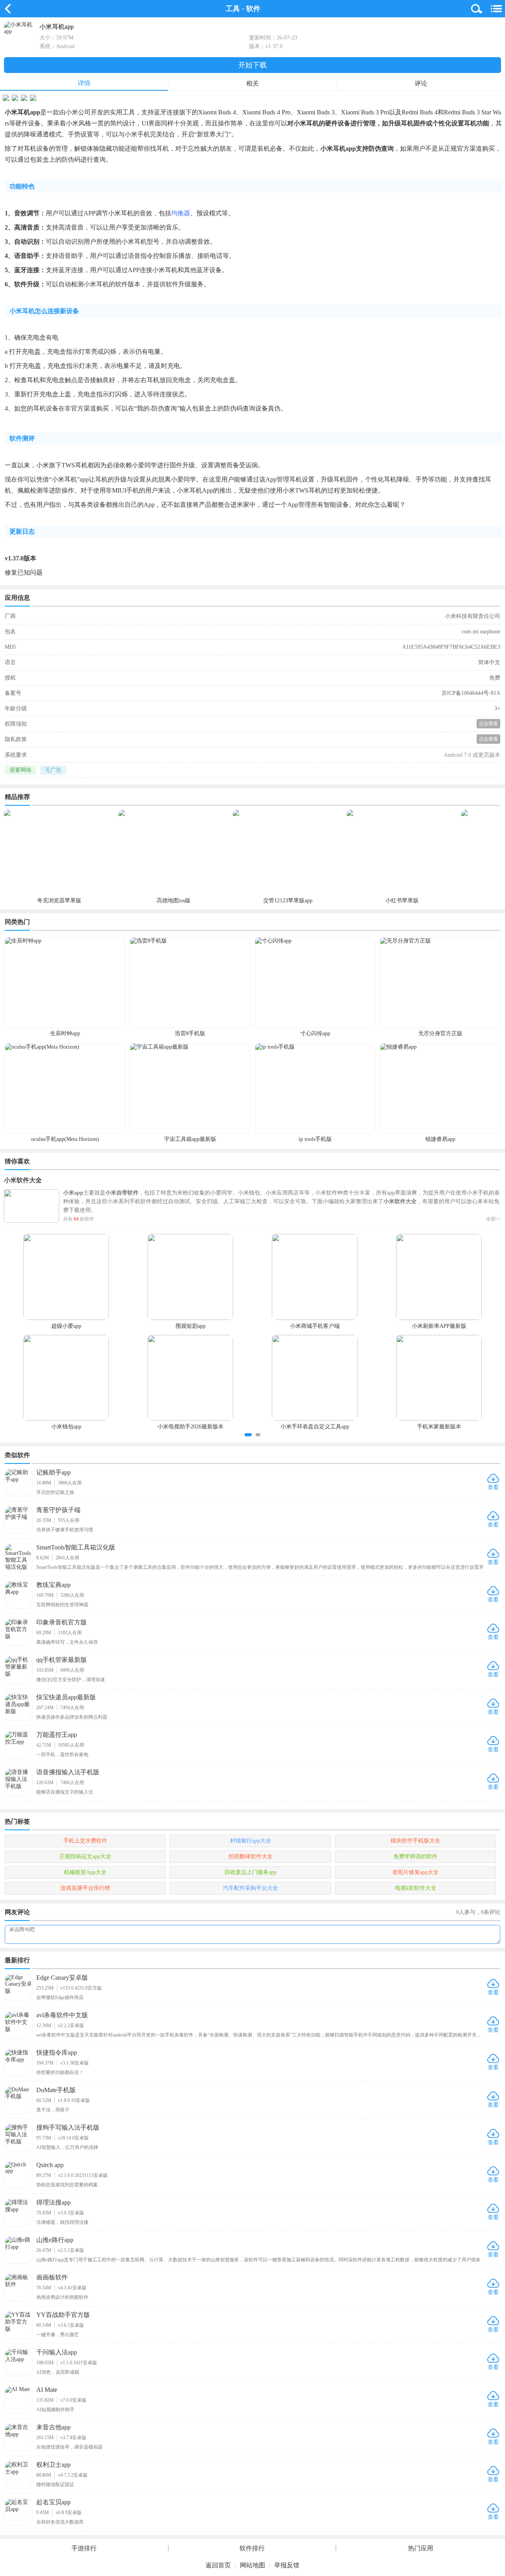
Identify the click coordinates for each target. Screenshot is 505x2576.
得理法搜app (53, 2202)
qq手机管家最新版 (62, 1660)
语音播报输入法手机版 (68, 1772)
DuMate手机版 (56, 2090)
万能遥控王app (57, 1735)
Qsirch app (50, 2165)
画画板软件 (52, 2277)
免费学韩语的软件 (415, 1856)
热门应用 (421, 2548)
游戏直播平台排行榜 (85, 1888)
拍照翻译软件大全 (251, 1856)
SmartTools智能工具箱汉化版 (76, 1547)
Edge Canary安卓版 (62, 1978)
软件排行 (252, 2548)
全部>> (494, 1219)
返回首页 (218, 2565)
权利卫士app (53, 2465)
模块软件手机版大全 (415, 1841)
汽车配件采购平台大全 (251, 1888)
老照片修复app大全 (415, 1872)
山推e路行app (55, 2240)
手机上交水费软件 (85, 1841)
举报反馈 (287, 2565)
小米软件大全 (23, 1180)
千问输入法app (57, 2352)
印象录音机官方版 (62, 1622)
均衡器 (181, 213)
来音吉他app (53, 2427)
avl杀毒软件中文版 (62, 2015)
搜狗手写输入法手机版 (68, 2127)
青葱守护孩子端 (58, 1510)
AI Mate (47, 2390)
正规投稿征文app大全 (85, 1856)
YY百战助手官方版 (63, 2315)
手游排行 (84, 2548)
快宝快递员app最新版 (66, 1697)
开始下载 (252, 65)
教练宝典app (53, 1585)
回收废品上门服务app (251, 1872)
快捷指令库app (57, 2052)
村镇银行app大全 (251, 1841)
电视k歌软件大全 (416, 1888)
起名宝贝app (53, 2502)
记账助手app (53, 1472)
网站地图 (252, 2565)
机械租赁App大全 (85, 1872)
